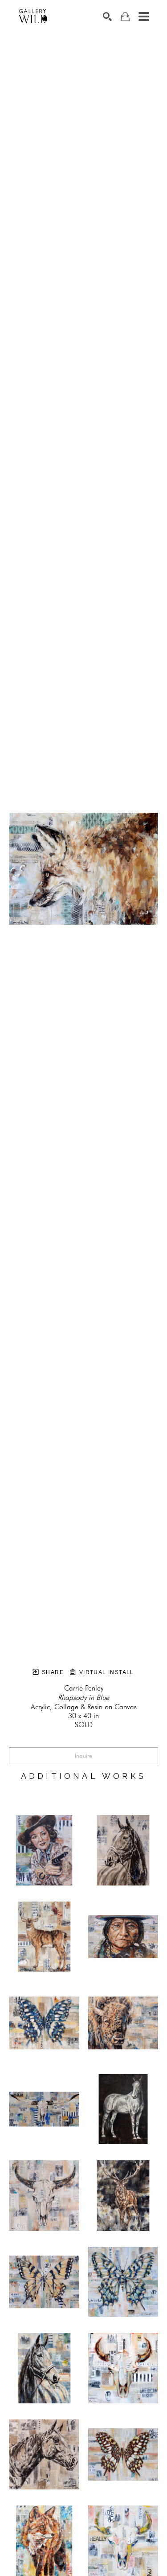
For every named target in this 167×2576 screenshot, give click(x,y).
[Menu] (144, 17)
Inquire (83, 1756)
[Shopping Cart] (125, 17)
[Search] (107, 17)
